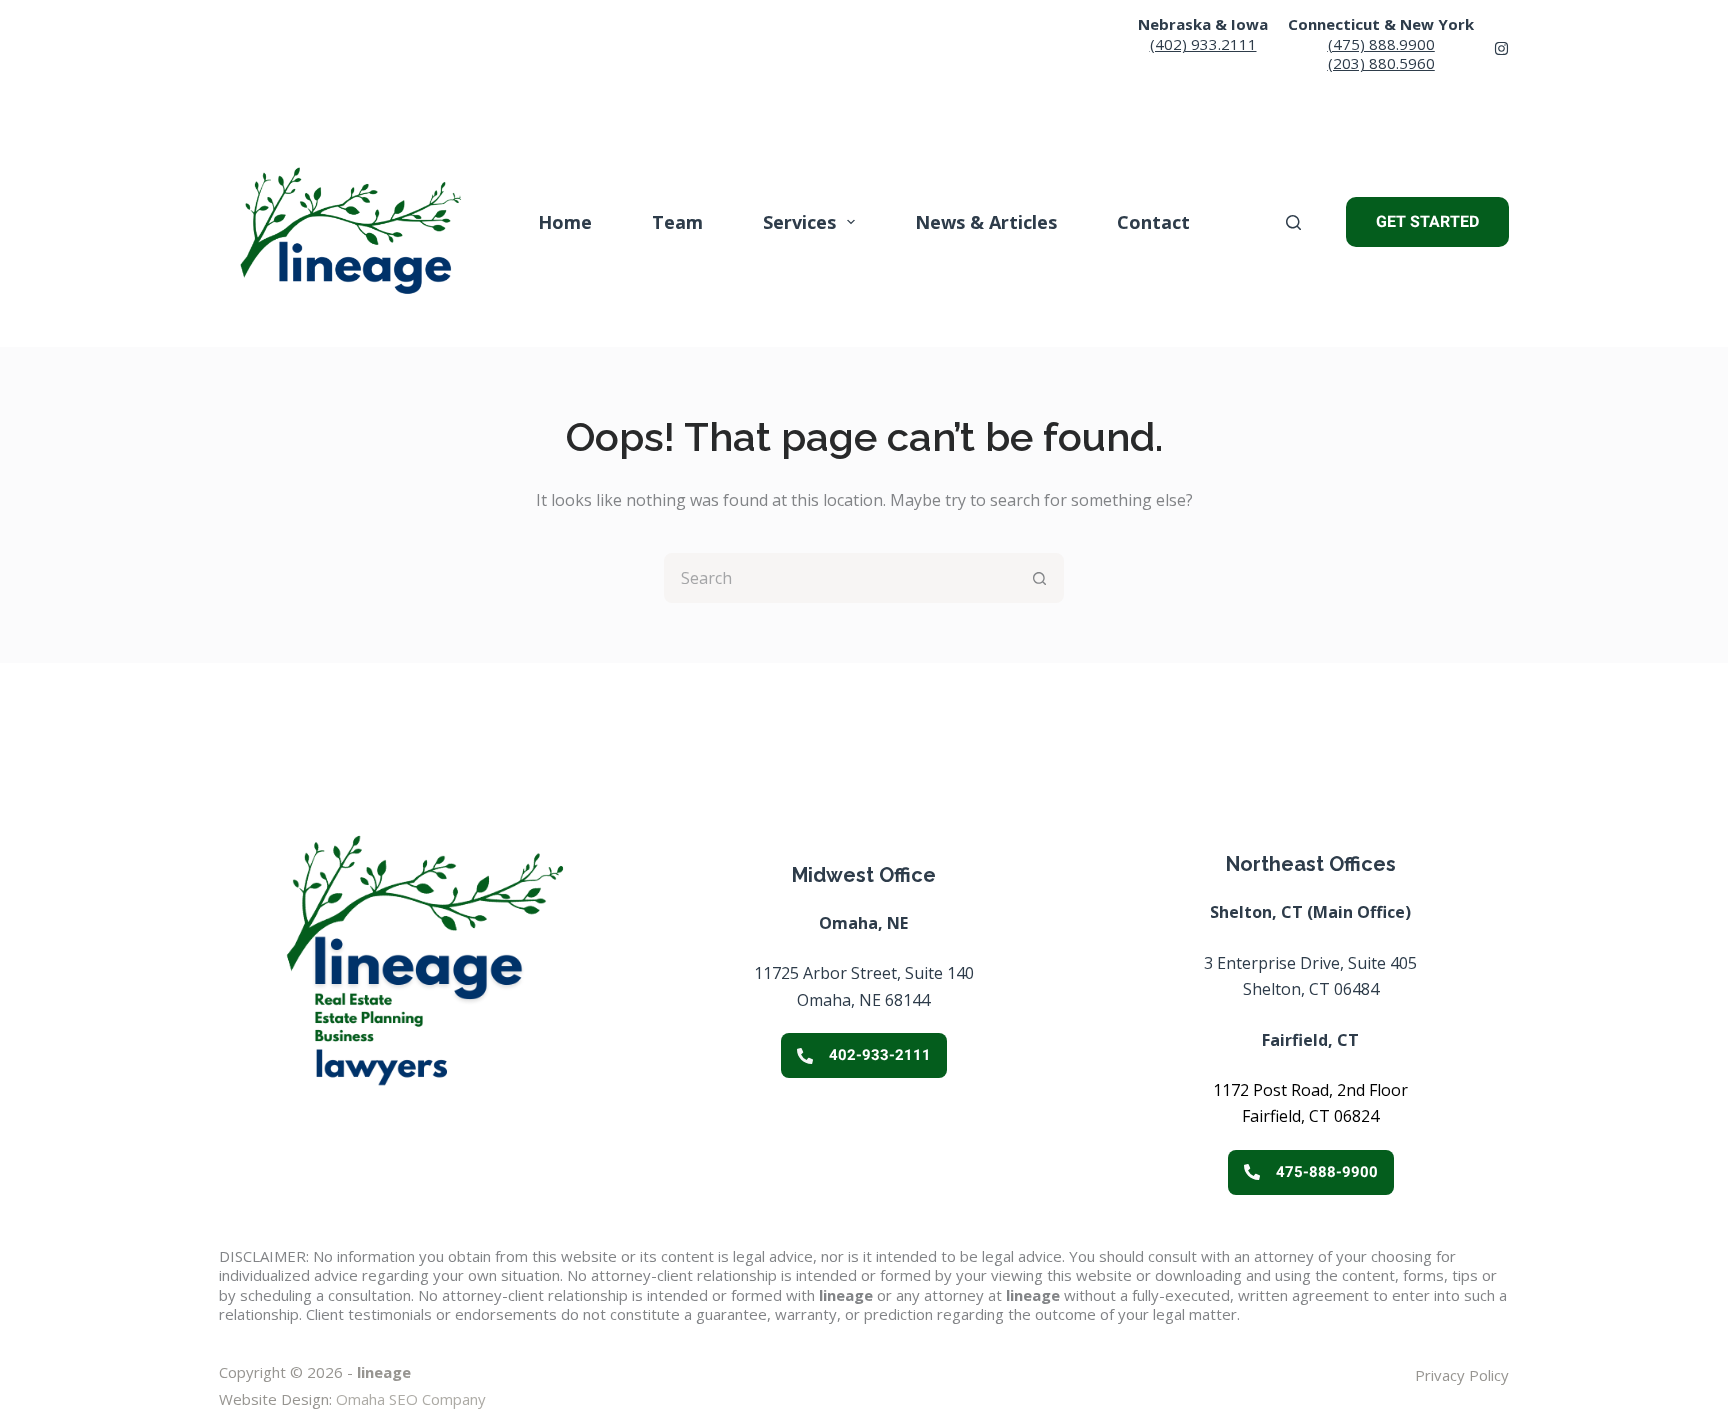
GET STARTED (1427, 221)
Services (799, 222)
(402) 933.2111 (1203, 44)
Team (677, 222)
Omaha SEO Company (411, 1399)
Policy (1487, 1375)
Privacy (1440, 1375)
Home (565, 222)
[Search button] (1039, 578)
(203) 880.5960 (1381, 63)
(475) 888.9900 (1381, 44)
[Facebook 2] (1501, 48)
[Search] (1293, 222)
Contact (1153, 222)
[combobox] (841, 578)
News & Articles (986, 222)
